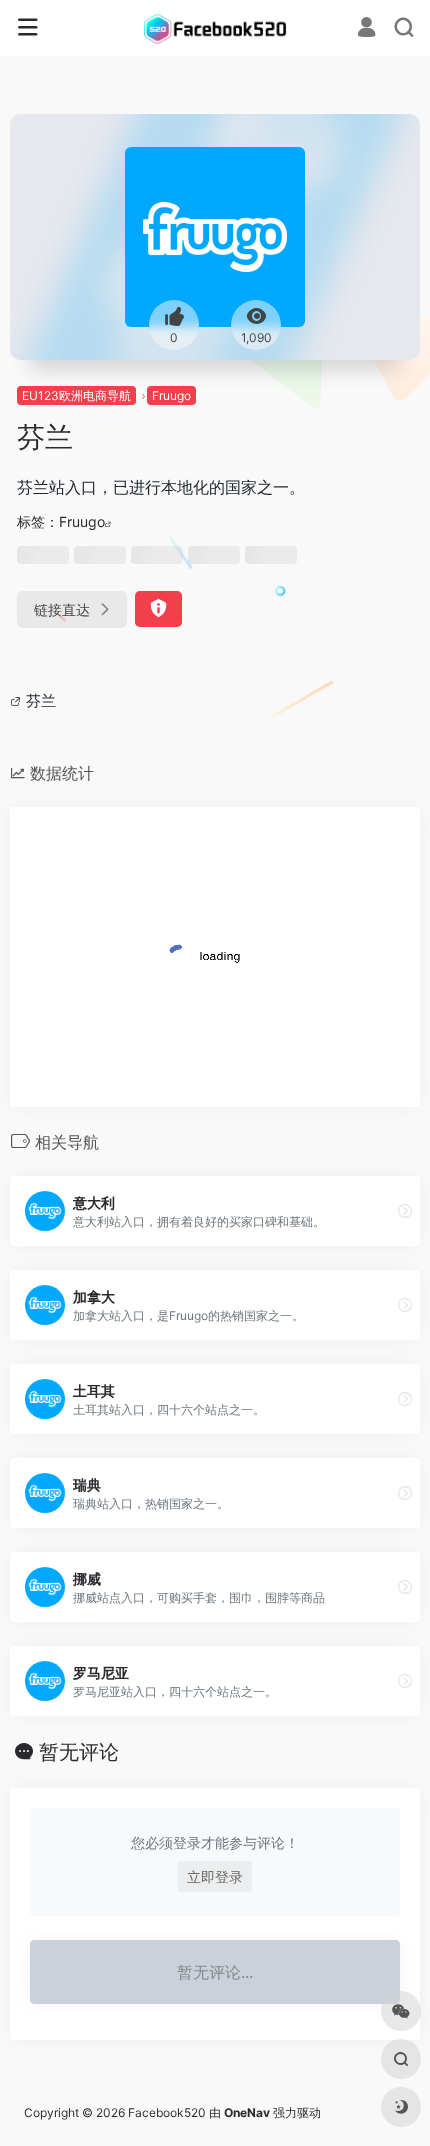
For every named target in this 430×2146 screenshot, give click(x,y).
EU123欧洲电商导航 (76, 395)
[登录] (366, 29)
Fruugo (171, 395)
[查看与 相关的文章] (18, 700)
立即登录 (215, 1876)
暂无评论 (79, 1752)
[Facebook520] (215, 28)
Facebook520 (167, 2112)
